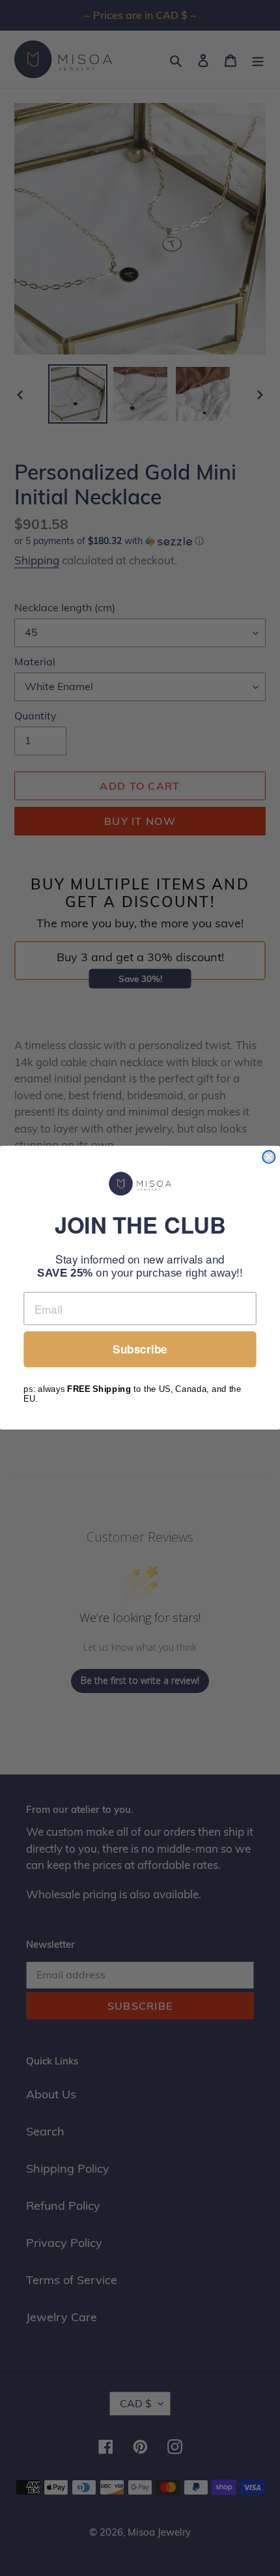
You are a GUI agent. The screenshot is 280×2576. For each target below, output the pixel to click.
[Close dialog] (269, 1157)
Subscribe (140, 1350)
